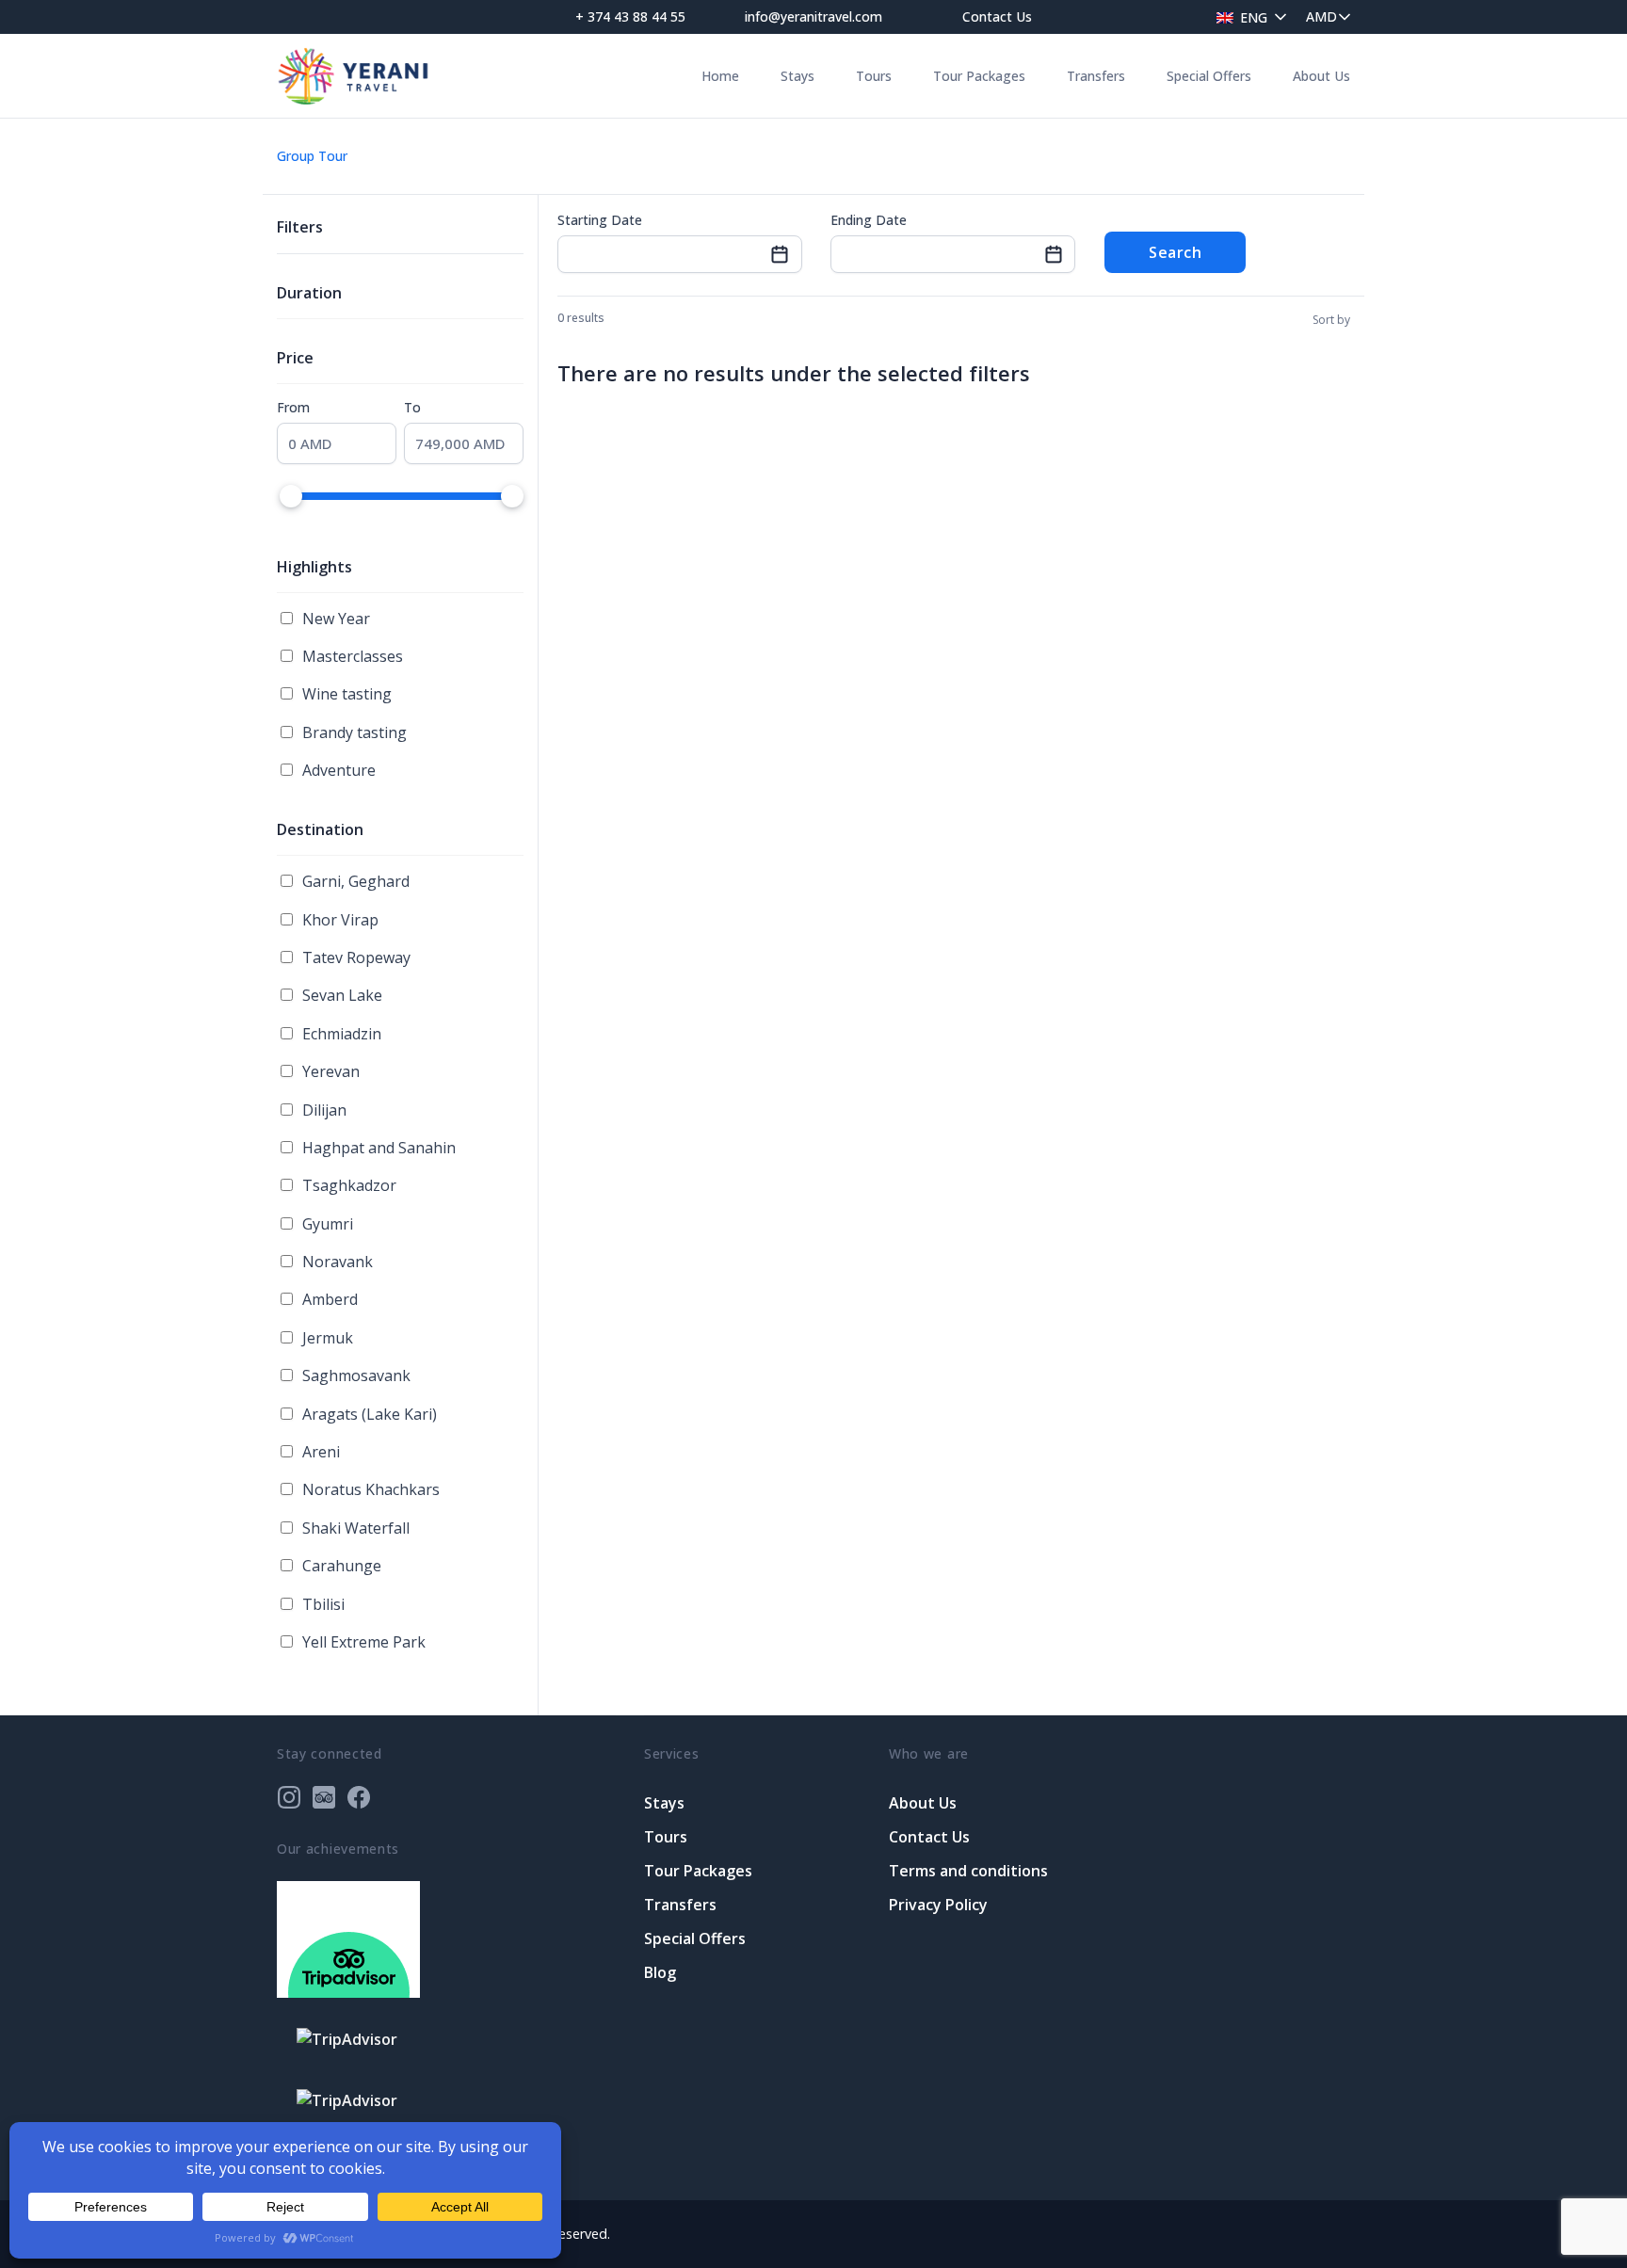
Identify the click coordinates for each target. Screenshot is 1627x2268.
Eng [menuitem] (1254, 17)
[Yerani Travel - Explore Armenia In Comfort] (353, 75)
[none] (1247, 16)
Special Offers (1209, 76)
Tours (874, 76)
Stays (797, 76)
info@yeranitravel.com (813, 16)
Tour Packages (979, 76)
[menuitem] (1247, 16)
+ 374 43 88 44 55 (630, 16)
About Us (1321, 76)
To (412, 407)
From (293, 407)
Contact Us (997, 16)
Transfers (1096, 76)
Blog (660, 1972)
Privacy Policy (938, 1905)
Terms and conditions (968, 1871)
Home (720, 76)
